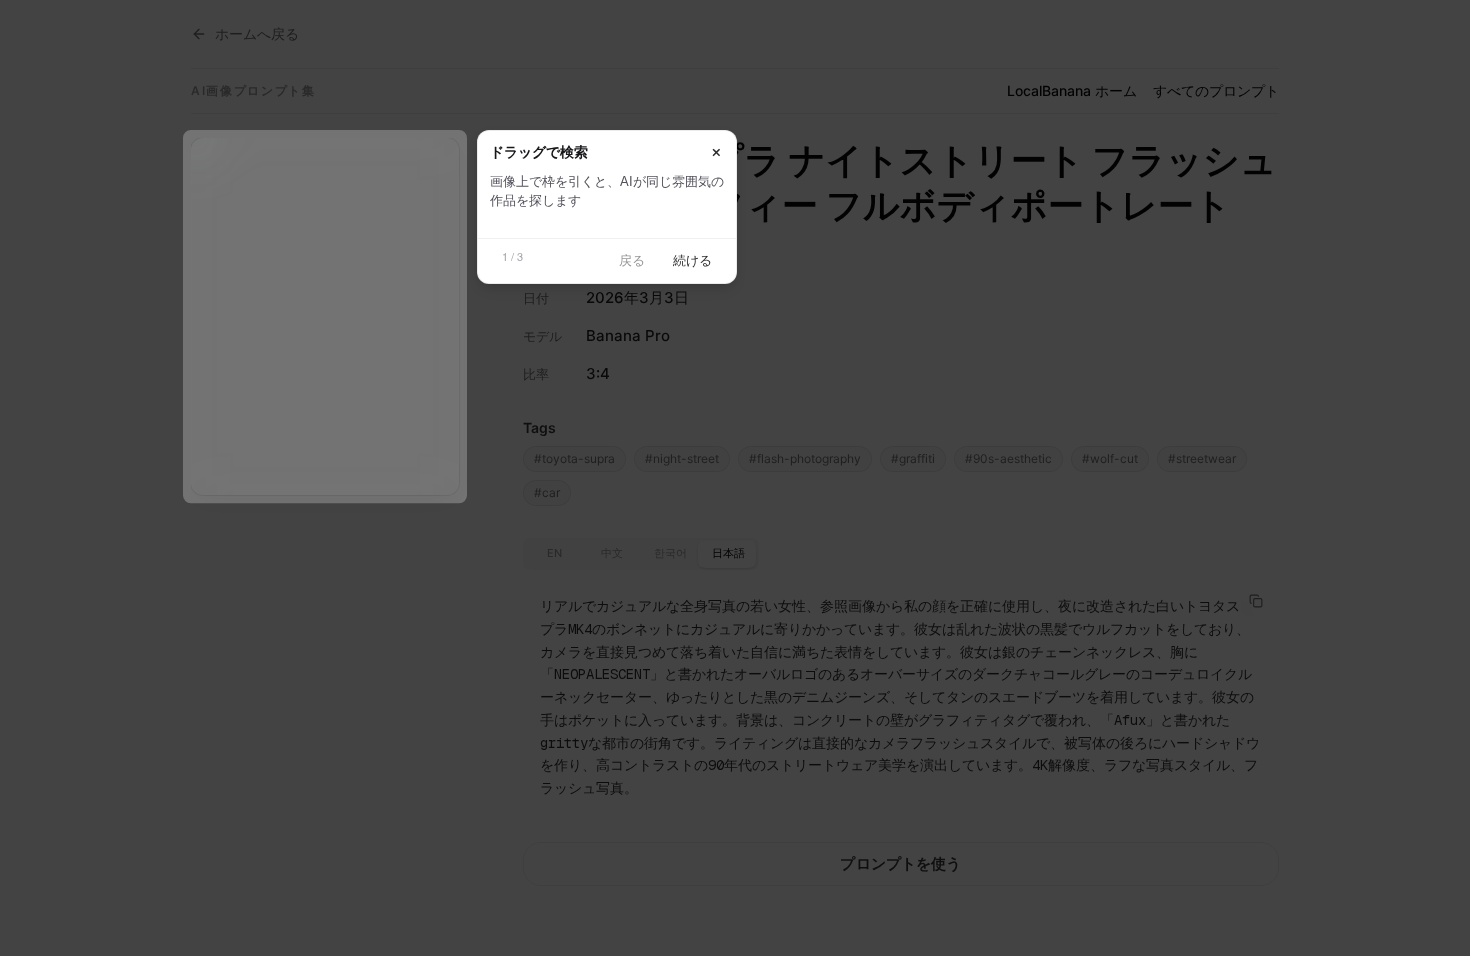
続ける (692, 260)
